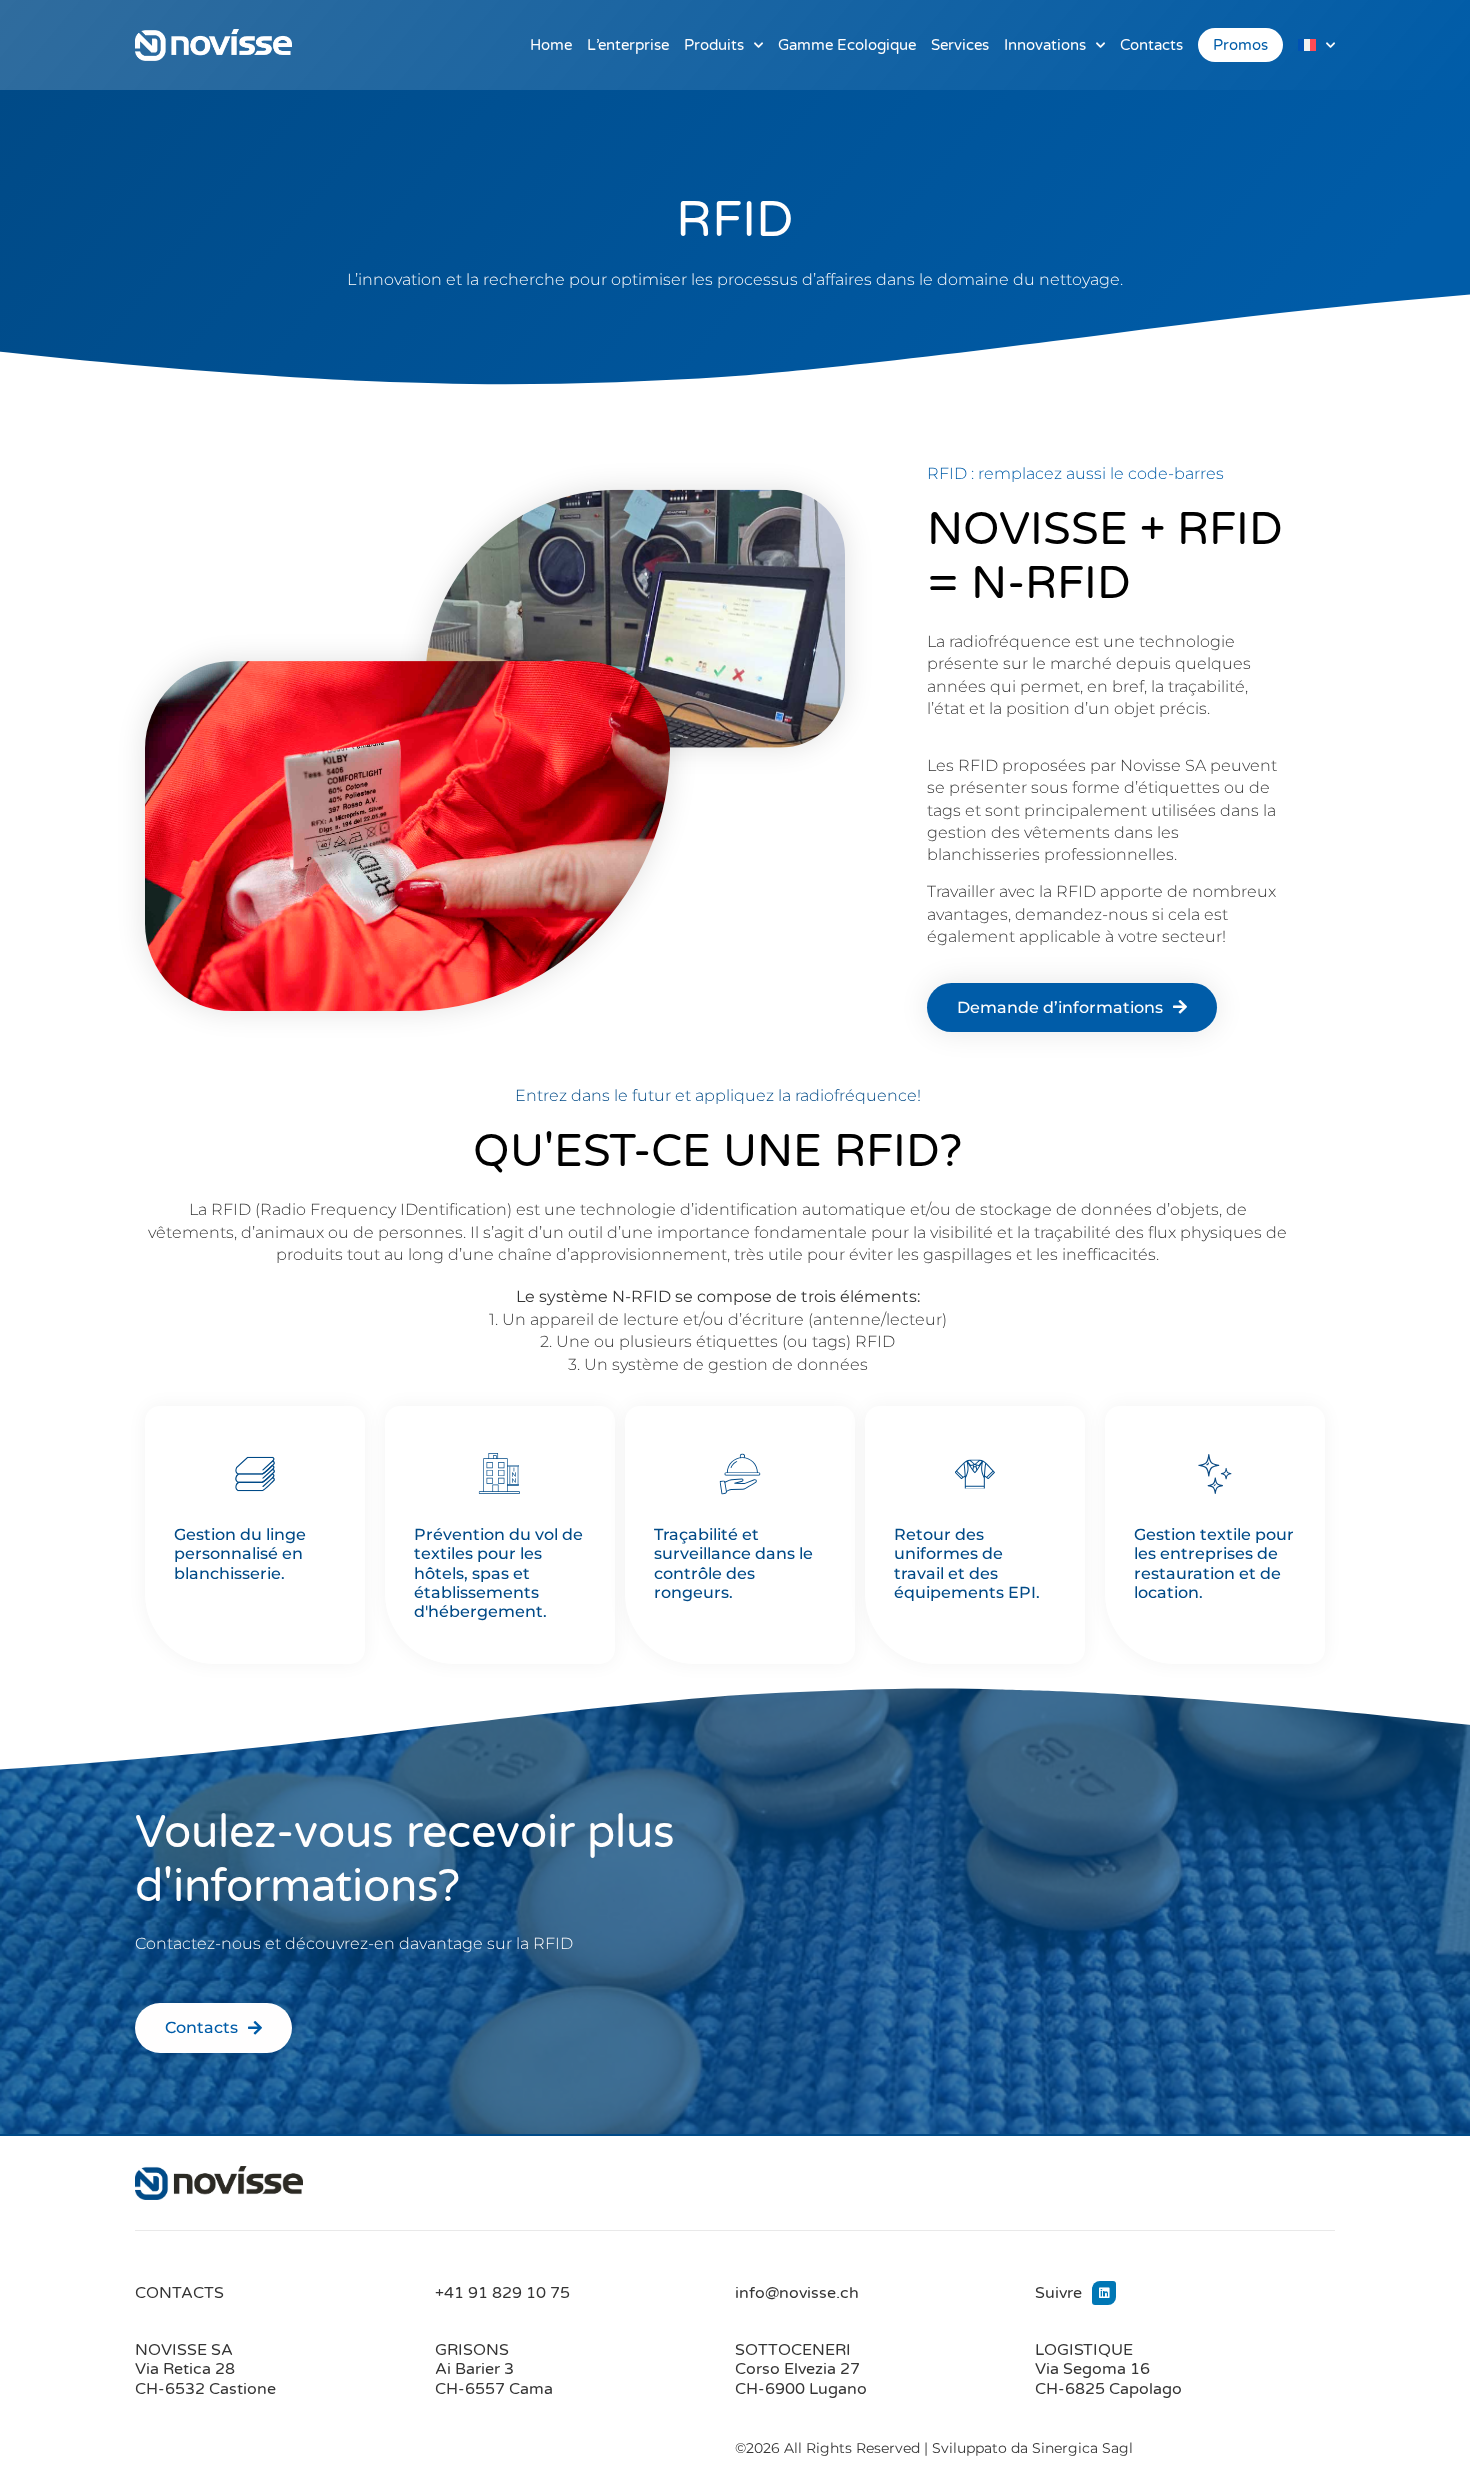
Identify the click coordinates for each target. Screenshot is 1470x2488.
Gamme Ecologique (847, 45)
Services (960, 45)
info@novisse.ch (797, 2293)
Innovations (1045, 45)
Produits (714, 45)
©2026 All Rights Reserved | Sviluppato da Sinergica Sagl (934, 2448)
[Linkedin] (1104, 2293)
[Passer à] (1316, 45)
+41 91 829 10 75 (502, 2293)
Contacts (1151, 45)
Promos (1240, 45)
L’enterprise (628, 45)
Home (551, 45)
